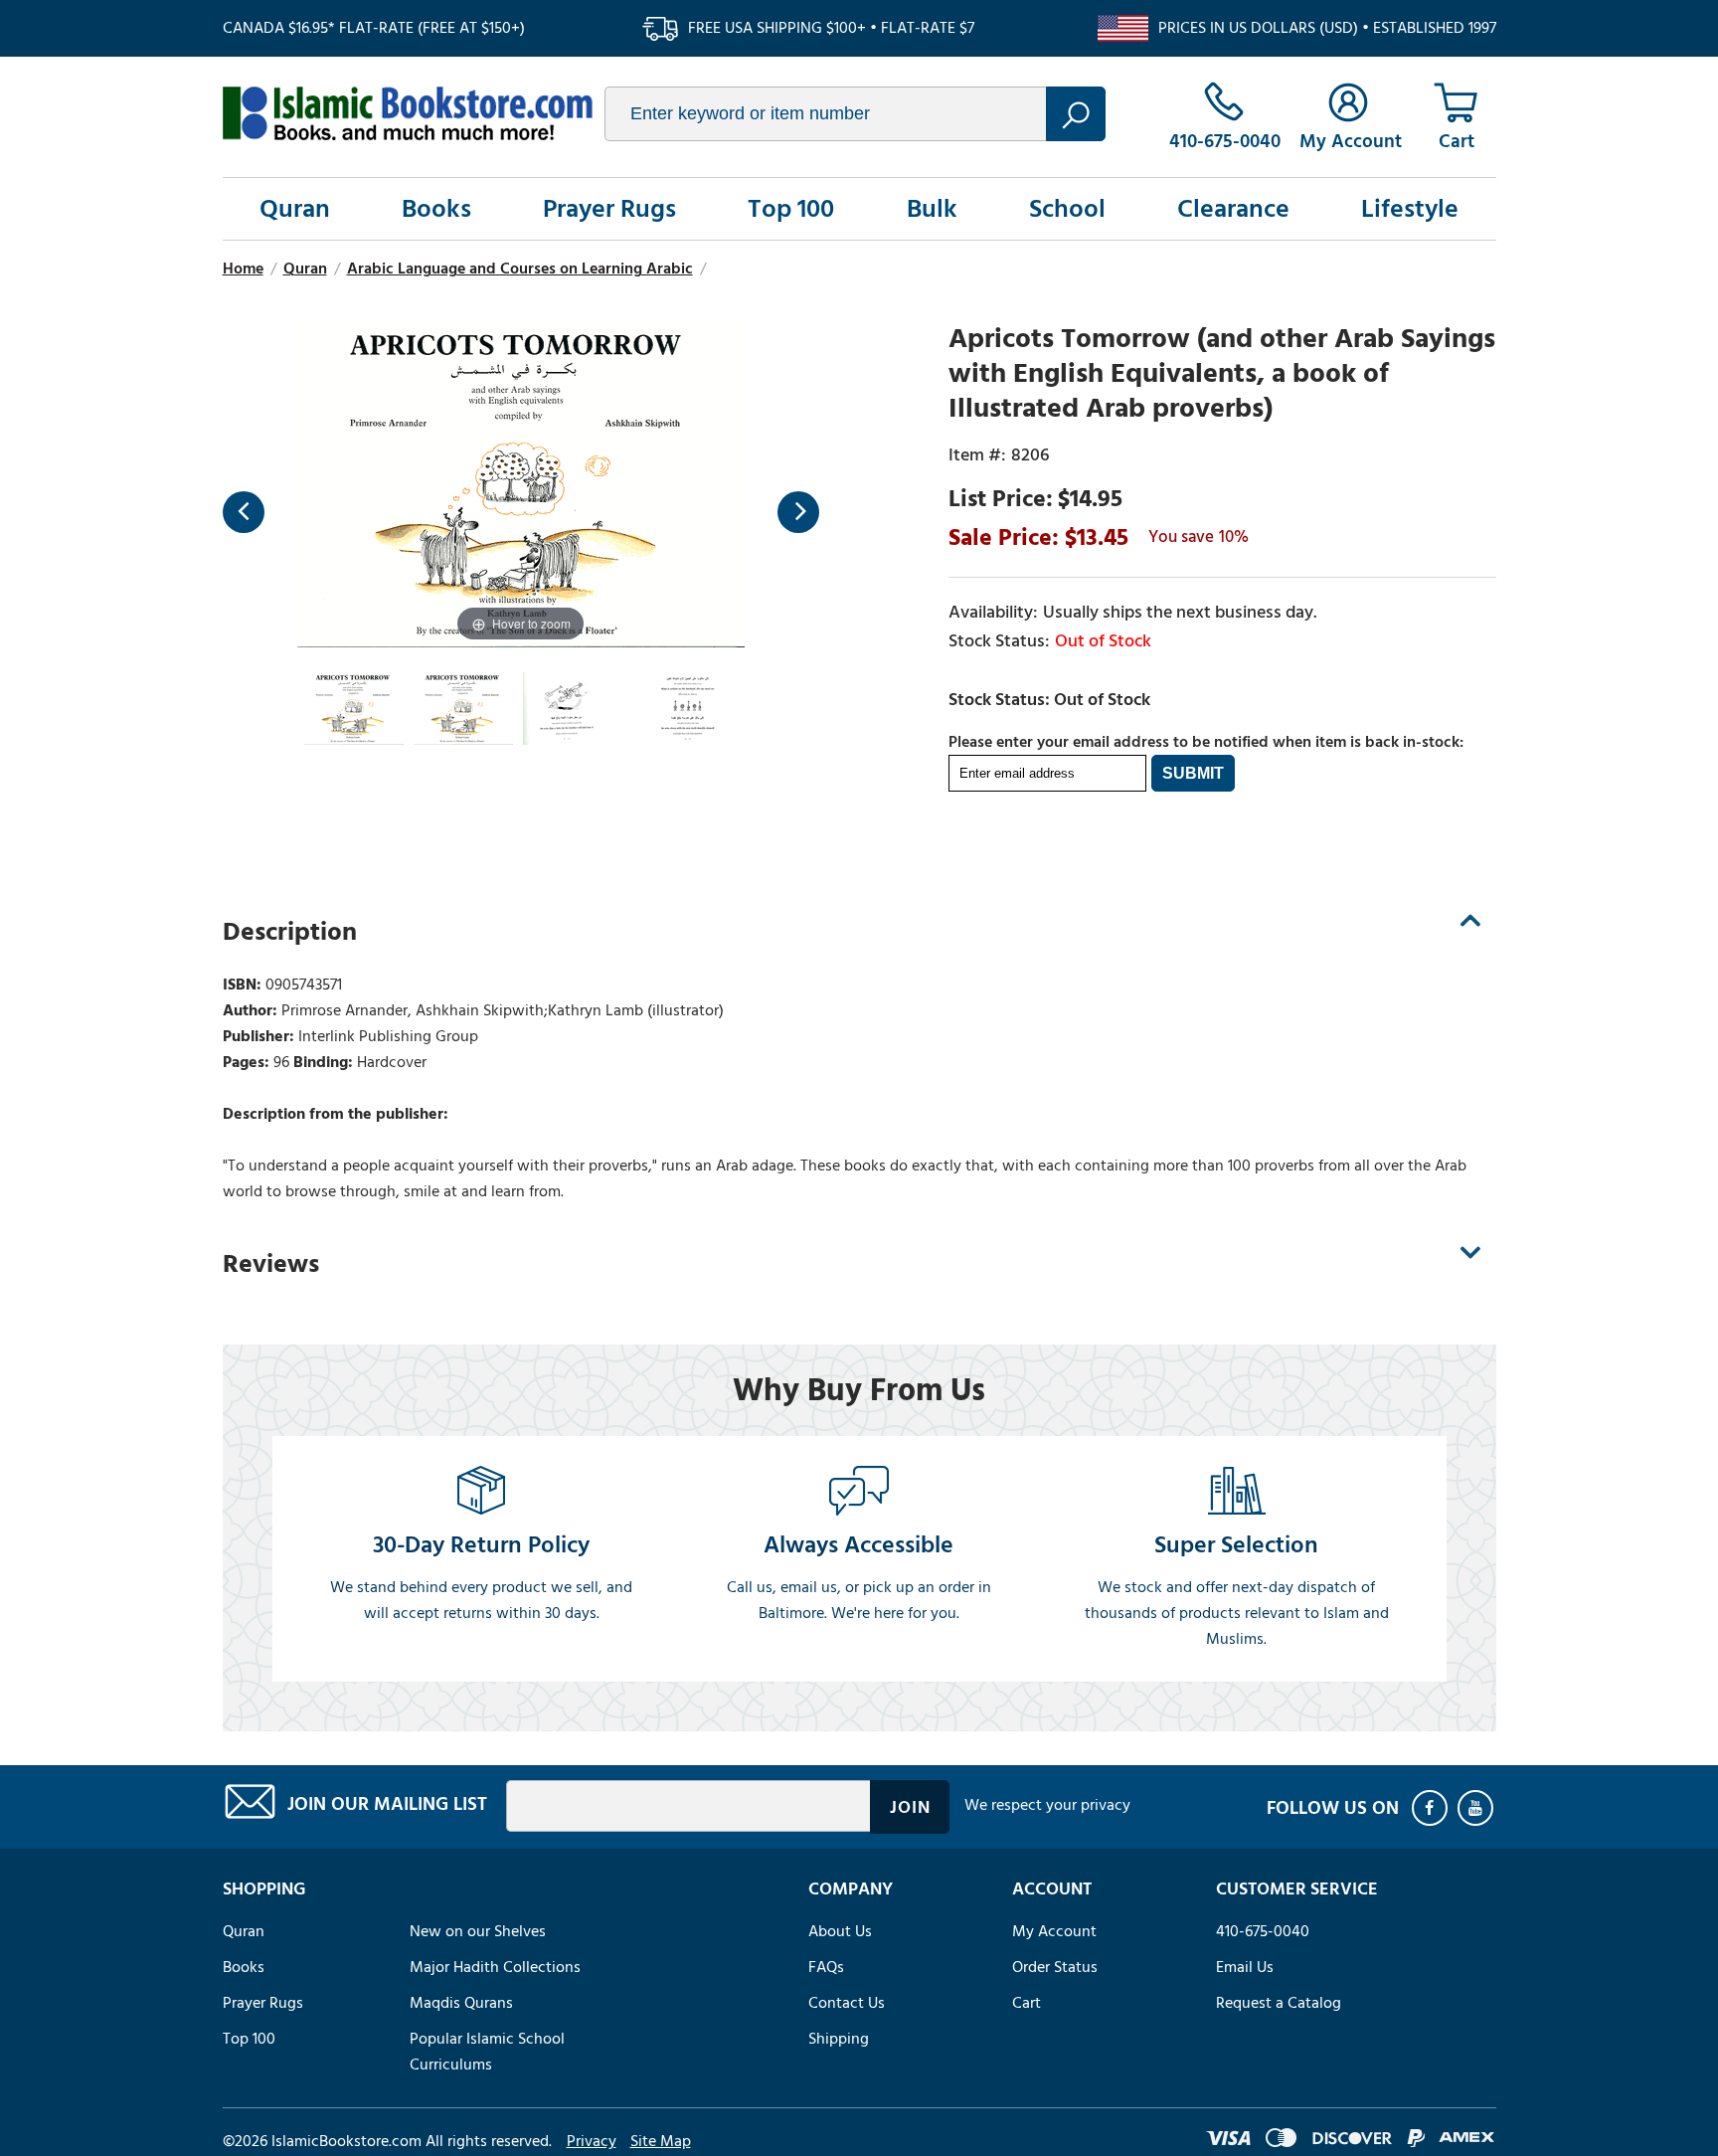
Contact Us (847, 2003)
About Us (840, 1931)
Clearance (1233, 209)
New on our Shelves (478, 1931)
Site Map (661, 2141)
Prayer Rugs (609, 209)
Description (290, 932)
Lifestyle (1410, 209)
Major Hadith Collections (495, 1967)
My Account (1054, 1931)
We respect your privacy (1047, 1805)
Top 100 (791, 209)
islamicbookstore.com (408, 113)
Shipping (839, 2039)
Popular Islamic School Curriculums (487, 2052)
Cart (1027, 2003)
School (1067, 209)
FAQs (826, 1967)
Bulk (932, 209)
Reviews (271, 1264)
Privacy (592, 2141)
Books (436, 209)
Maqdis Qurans (461, 2003)
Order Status (1055, 1967)
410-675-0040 (1263, 1931)
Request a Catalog (1279, 2003)
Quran (295, 209)
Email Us (1245, 1967)
